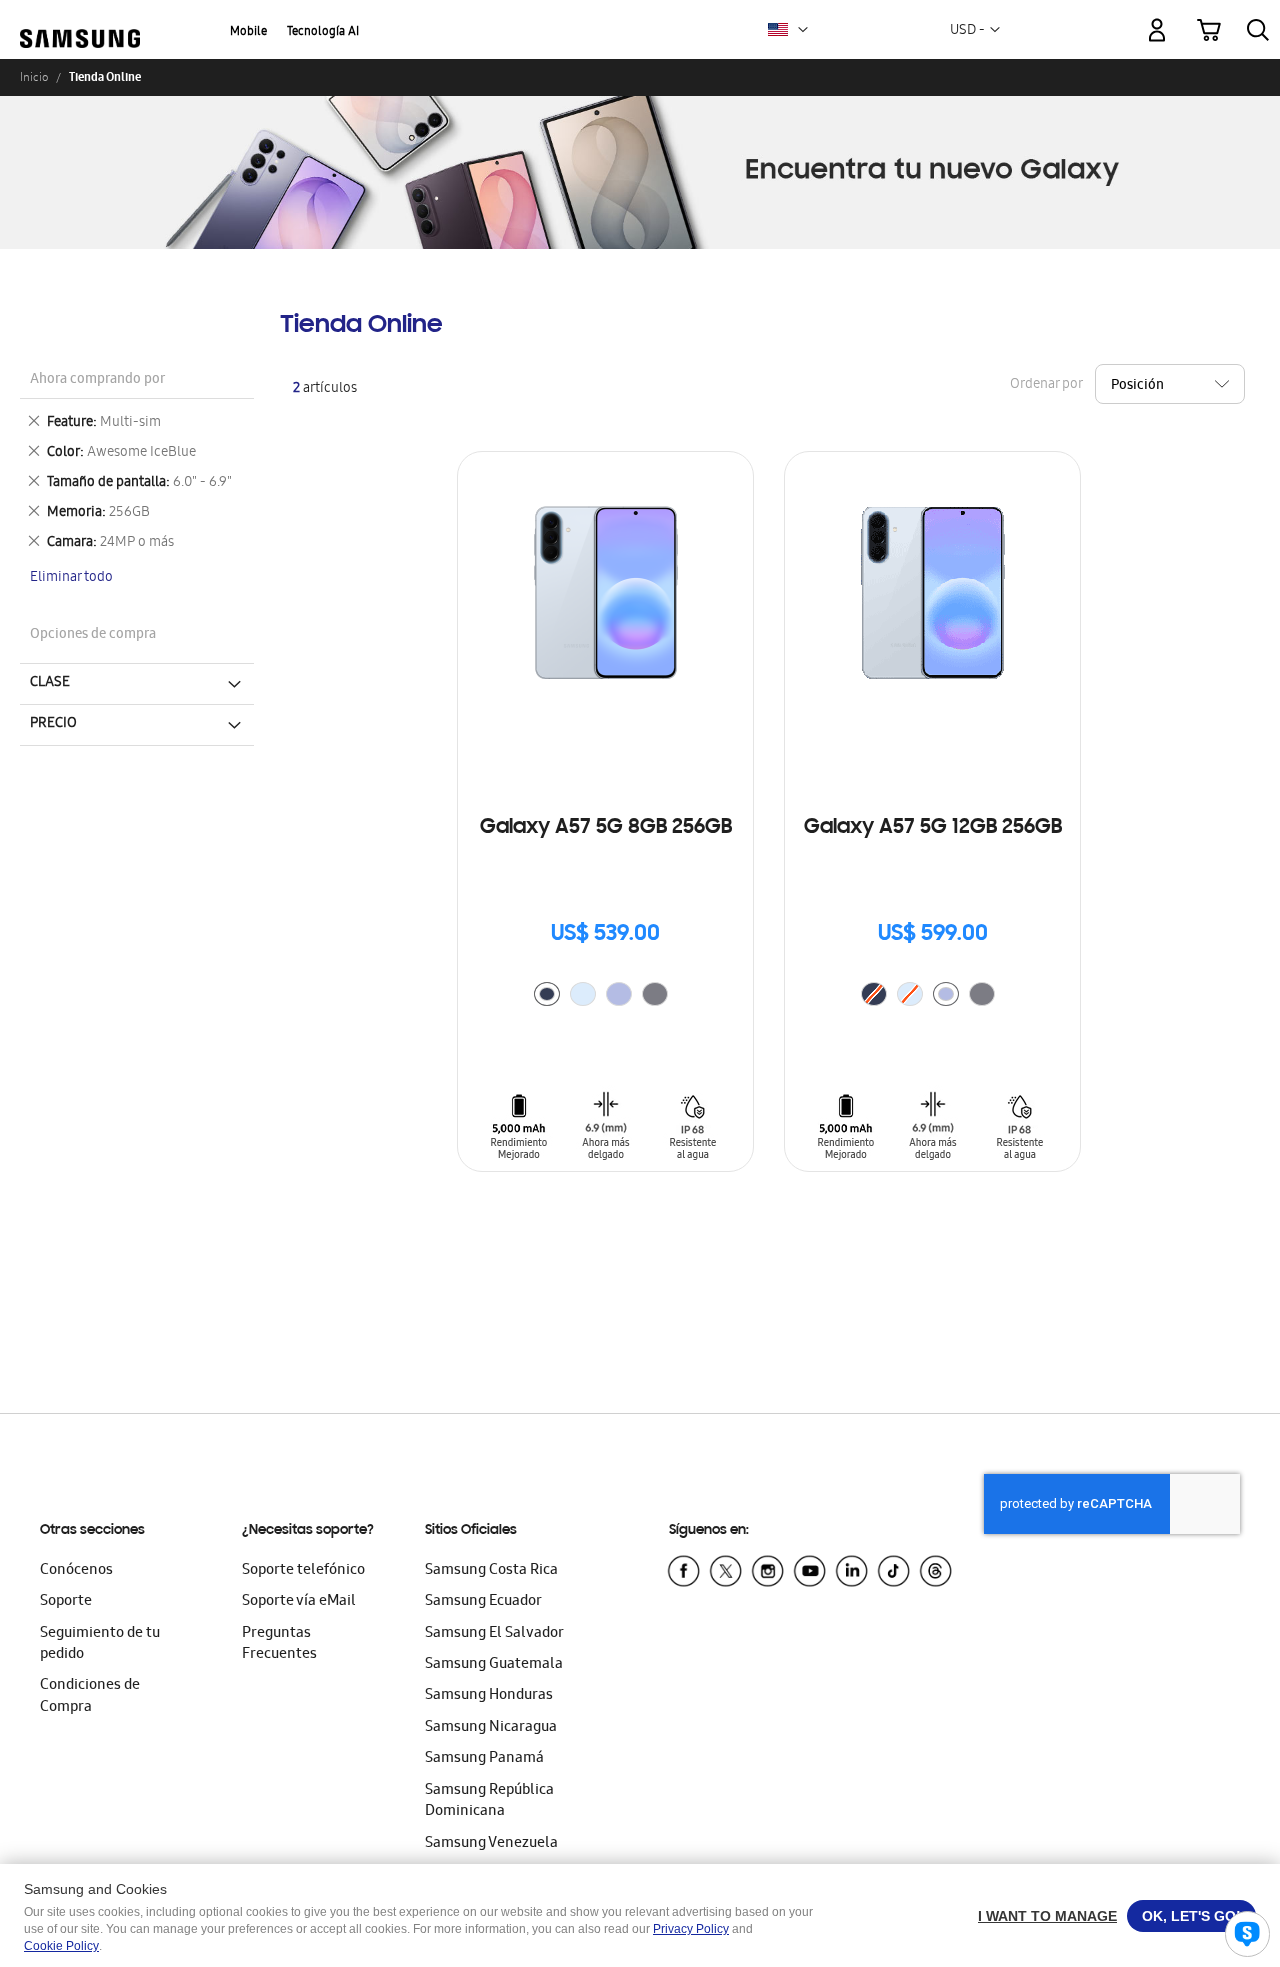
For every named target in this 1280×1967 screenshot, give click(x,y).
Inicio (34, 77)
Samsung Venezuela (491, 1844)
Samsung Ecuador (483, 1602)
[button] (803, 30)
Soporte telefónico (303, 1571)
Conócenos (76, 1571)
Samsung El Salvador (494, 1634)
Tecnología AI (323, 32)
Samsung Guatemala (494, 1665)
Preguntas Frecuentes (279, 1644)
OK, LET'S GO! (1191, 1916)
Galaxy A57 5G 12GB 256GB (933, 828)
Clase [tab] (50, 683)
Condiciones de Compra (90, 1696)
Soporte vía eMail (299, 1602)
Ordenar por (1046, 384)
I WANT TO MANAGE (1047, 1916)
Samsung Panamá (484, 1759)
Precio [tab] (53, 724)
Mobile (248, 32)
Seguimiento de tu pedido (100, 1644)
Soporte (66, 1602)
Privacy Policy (691, 1929)
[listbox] (606, 996)
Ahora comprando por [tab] (97, 380)
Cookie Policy (61, 1946)
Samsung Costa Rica (491, 1571)
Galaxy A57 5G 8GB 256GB (606, 828)
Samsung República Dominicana (489, 1801)
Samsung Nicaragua (491, 1728)
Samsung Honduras (489, 1696)
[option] (547, 994)
